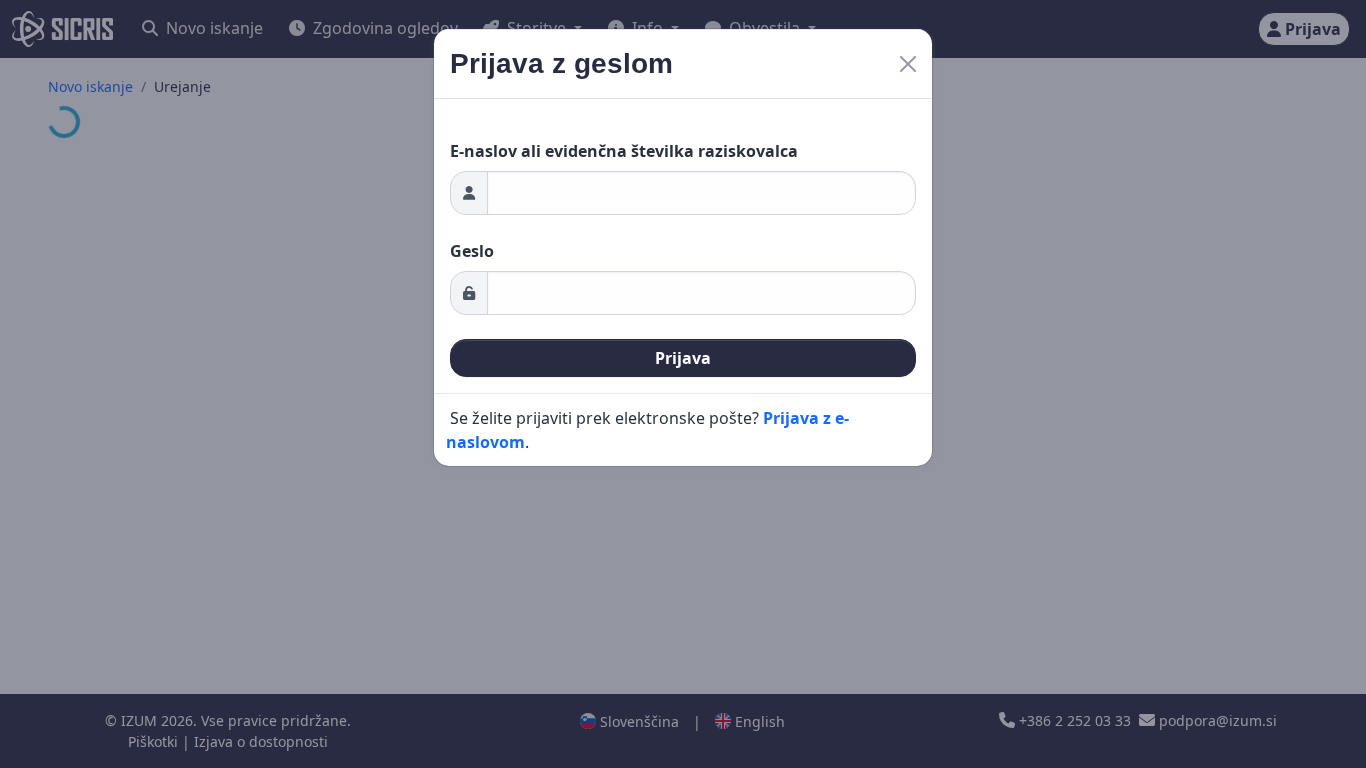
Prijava (683, 358)
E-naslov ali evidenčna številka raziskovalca (624, 151)
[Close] (908, 64)
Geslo (472, 251)
